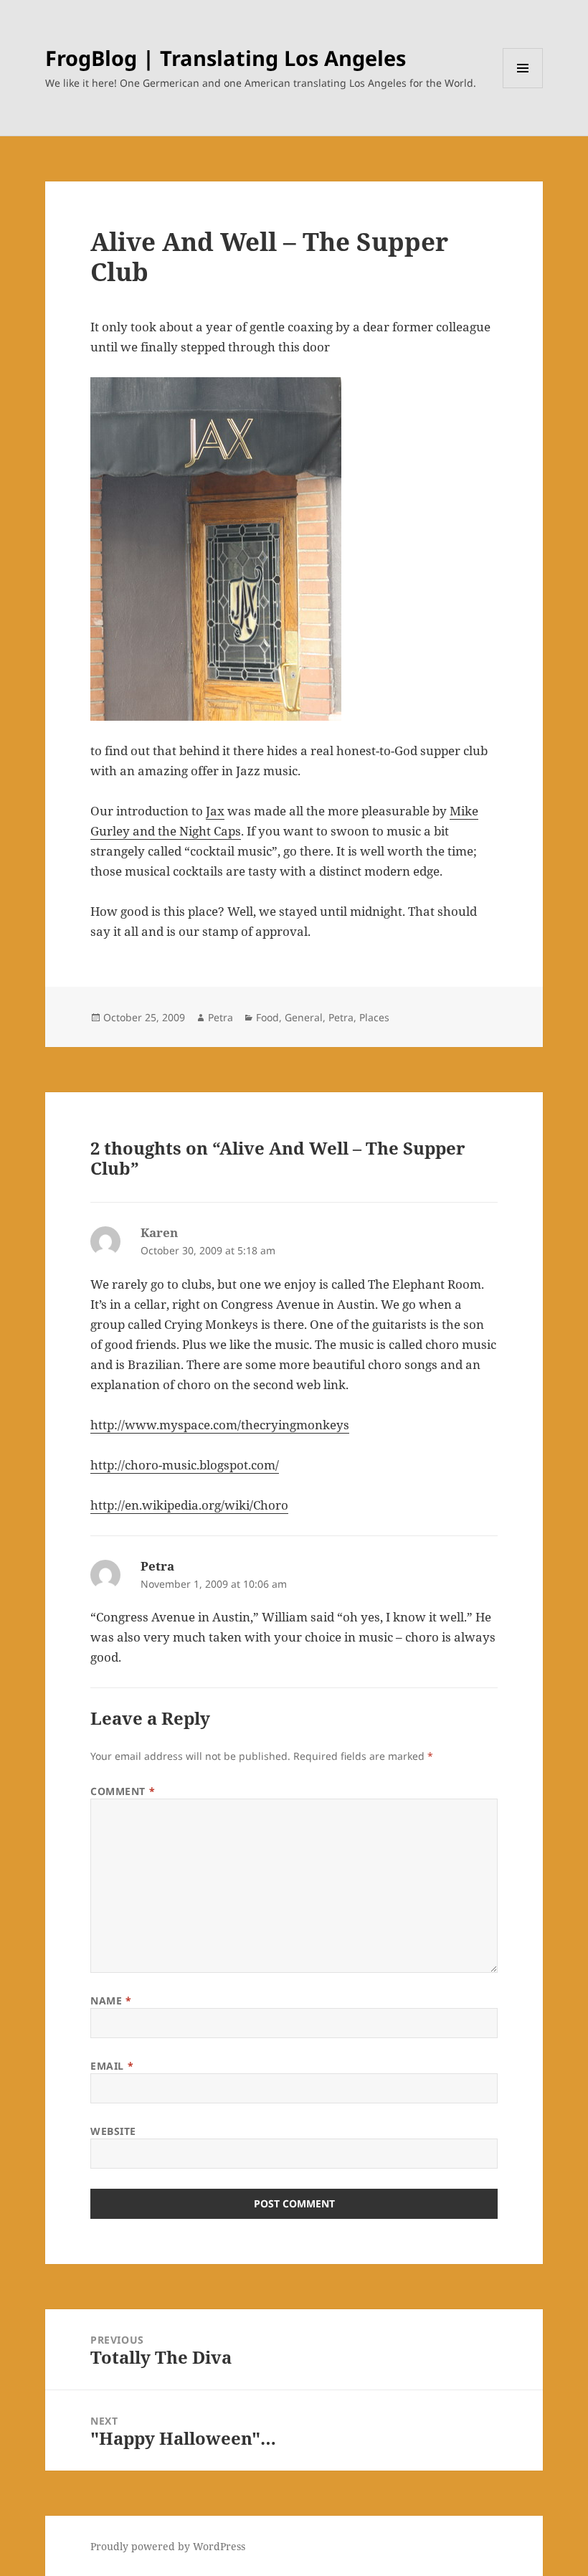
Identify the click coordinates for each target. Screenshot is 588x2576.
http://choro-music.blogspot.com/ (185, 1465)
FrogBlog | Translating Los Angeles (226, 58)
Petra (220, 1017)
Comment (123, 1791)
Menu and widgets (523, 88)
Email (112, 2066)
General (304, 1017)
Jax (215, 811)
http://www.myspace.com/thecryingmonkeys (220, 1425)
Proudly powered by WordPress (168, 2546)
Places (374, 1017)
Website (113, 2131)
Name (111, 2000)
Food (267, 1017)
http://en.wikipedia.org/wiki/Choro (189, 1505)
